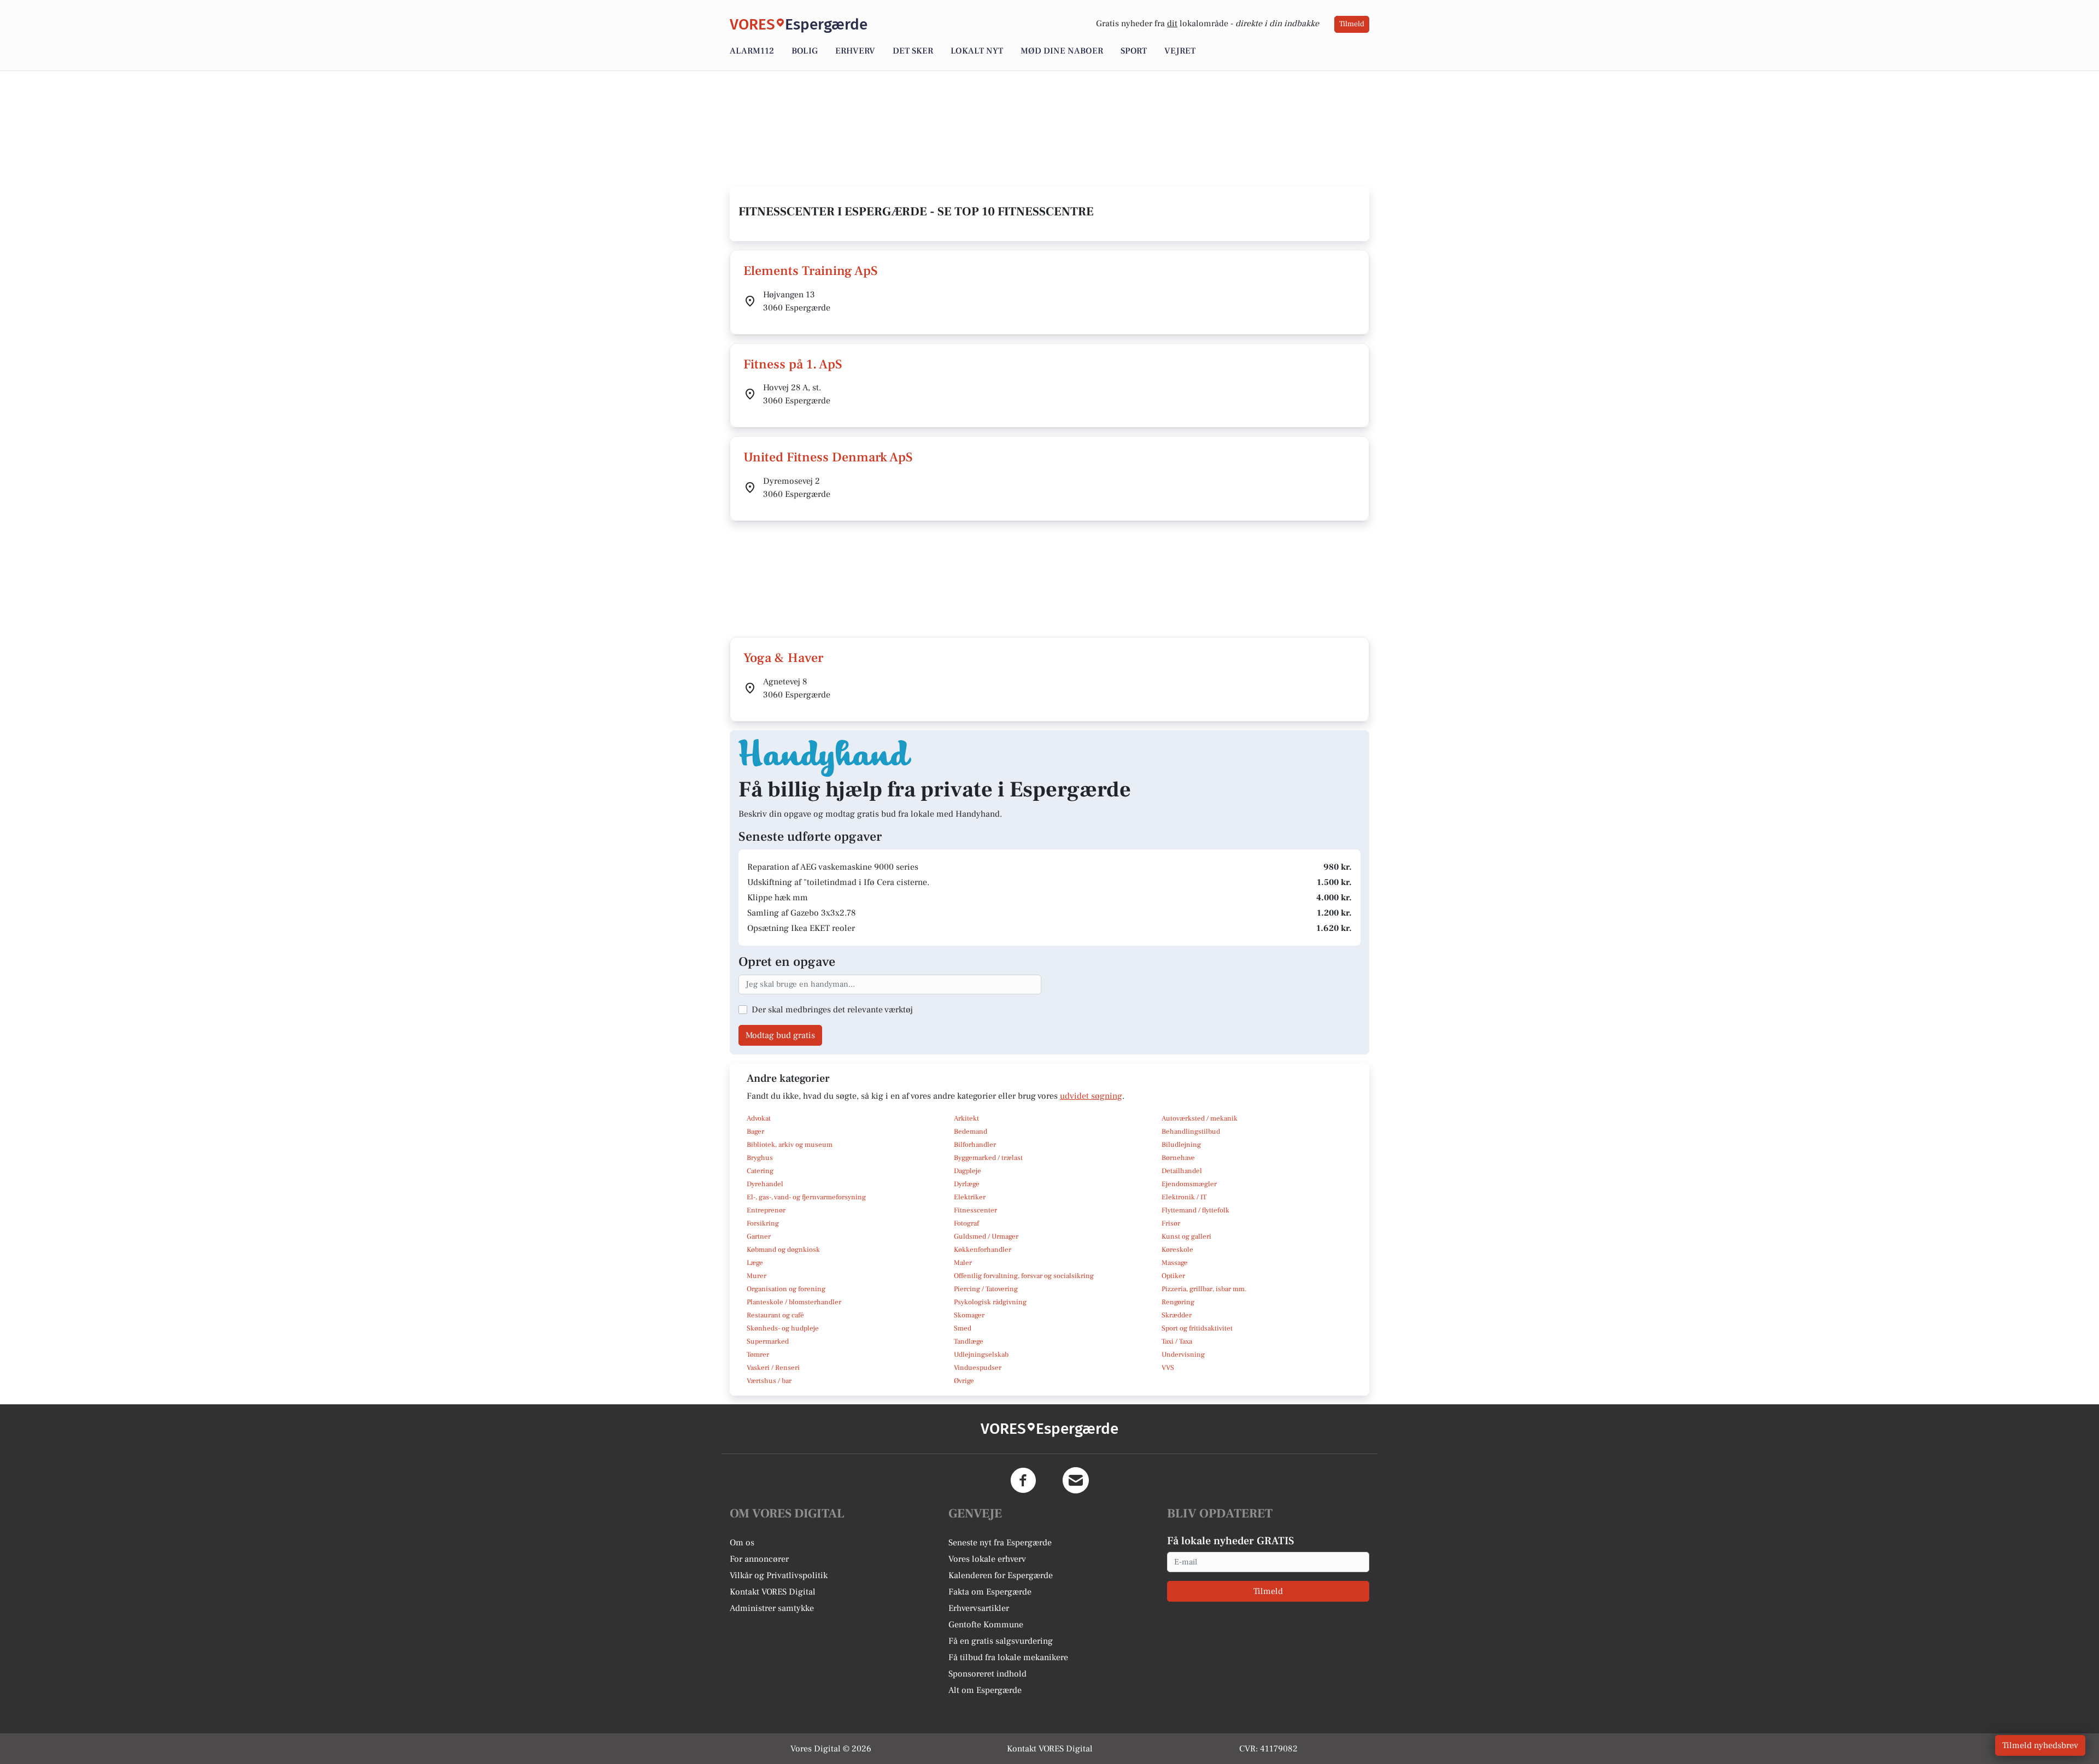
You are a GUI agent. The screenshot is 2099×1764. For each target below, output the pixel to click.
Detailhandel (1182, 1171)
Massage (1175, 1263)
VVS (1168, 1368)
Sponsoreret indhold (987, 1674)
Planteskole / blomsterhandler (794, 1302)
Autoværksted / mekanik (1200, 1118)
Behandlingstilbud (1191, 1132)
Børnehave (1178, 1158)
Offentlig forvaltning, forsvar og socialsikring (1024, 1276)
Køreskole (1177, 1250)
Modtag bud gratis (780, 1035)
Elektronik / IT (1184, 1197)
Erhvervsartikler (979, 1608)
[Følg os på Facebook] (1023, 1480)
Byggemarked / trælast (988, 1158)
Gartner (759, 1236)
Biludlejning (1181, 1145)
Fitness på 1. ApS (793, 364)
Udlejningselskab (981, 1355)
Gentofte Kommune (986, 1625)
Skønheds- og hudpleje (783, 1328)
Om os (742, 1543)
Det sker (913, 51)
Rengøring (1178, 1302)
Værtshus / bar (769, 1381)
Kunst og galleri (1186, 1236)
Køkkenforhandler (983, 1250)
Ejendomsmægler (1189, 1184)
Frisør (1171, 1223)
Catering (760, 1171)
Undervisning (1183, 1355)
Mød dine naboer (1062, 51)
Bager (755, 1132)
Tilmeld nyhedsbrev (2040, 1745)
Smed (963, 1328)
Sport (1134, 51)
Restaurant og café (775, 1315)
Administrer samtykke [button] (772, 1608)
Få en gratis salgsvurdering (1001, 1641)
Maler (963, 1263)
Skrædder (1177, 1315)
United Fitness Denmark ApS (828, 457)
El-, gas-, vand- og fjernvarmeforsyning (806, 1197)
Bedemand (971, 1132)
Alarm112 (752, 51)
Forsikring (763, 1223)
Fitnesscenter (975, 1210)
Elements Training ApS (811, 271)
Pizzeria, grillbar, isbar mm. (1204, 1289)
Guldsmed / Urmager (986, 1236)
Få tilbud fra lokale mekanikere (1008, 1657)
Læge (755, 1263)
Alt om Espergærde (985, 1690)
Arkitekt (966, 1118)
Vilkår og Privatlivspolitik (779, 1575)
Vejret (1180, 51)
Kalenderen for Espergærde (1001, 1575)
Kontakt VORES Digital (773, 1592)
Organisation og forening (786, 1289)
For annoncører (759, 1559)
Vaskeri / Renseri (773, 1368)
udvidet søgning (1091, 1096)
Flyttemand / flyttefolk (1195, 1210)
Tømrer (758, 1355)
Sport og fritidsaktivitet (1197, 1328)
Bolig (805, 51)
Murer (757, 1276)
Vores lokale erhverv (987, 1559)
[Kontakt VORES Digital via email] (1076, 1480)
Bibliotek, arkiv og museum (790, 1145)
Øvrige (964, 1381)
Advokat (759, 1118)
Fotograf (966, 1223)
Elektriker (970, 1197)
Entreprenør (766, 1210)
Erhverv (855, 51)
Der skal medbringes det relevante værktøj (832, 1010)
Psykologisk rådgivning (990, 1302)
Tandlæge (969, 1341)
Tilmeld (1352, 24)
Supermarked (768, 1341)
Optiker (1173, 1276)
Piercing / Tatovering (986, 1289)
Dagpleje (968, 1171)
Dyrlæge (967, 1184)
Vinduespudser (978, 1368)
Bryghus (760, 1158)
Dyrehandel (765, 1184)
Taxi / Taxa (1177, 1341)
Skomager (969, 1315)
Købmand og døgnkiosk (783, 1250)
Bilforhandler (975, 1145)
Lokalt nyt (977, 51)
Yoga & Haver (783, 658)
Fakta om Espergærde (990, 1592)
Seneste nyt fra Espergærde (1000, 1543)
